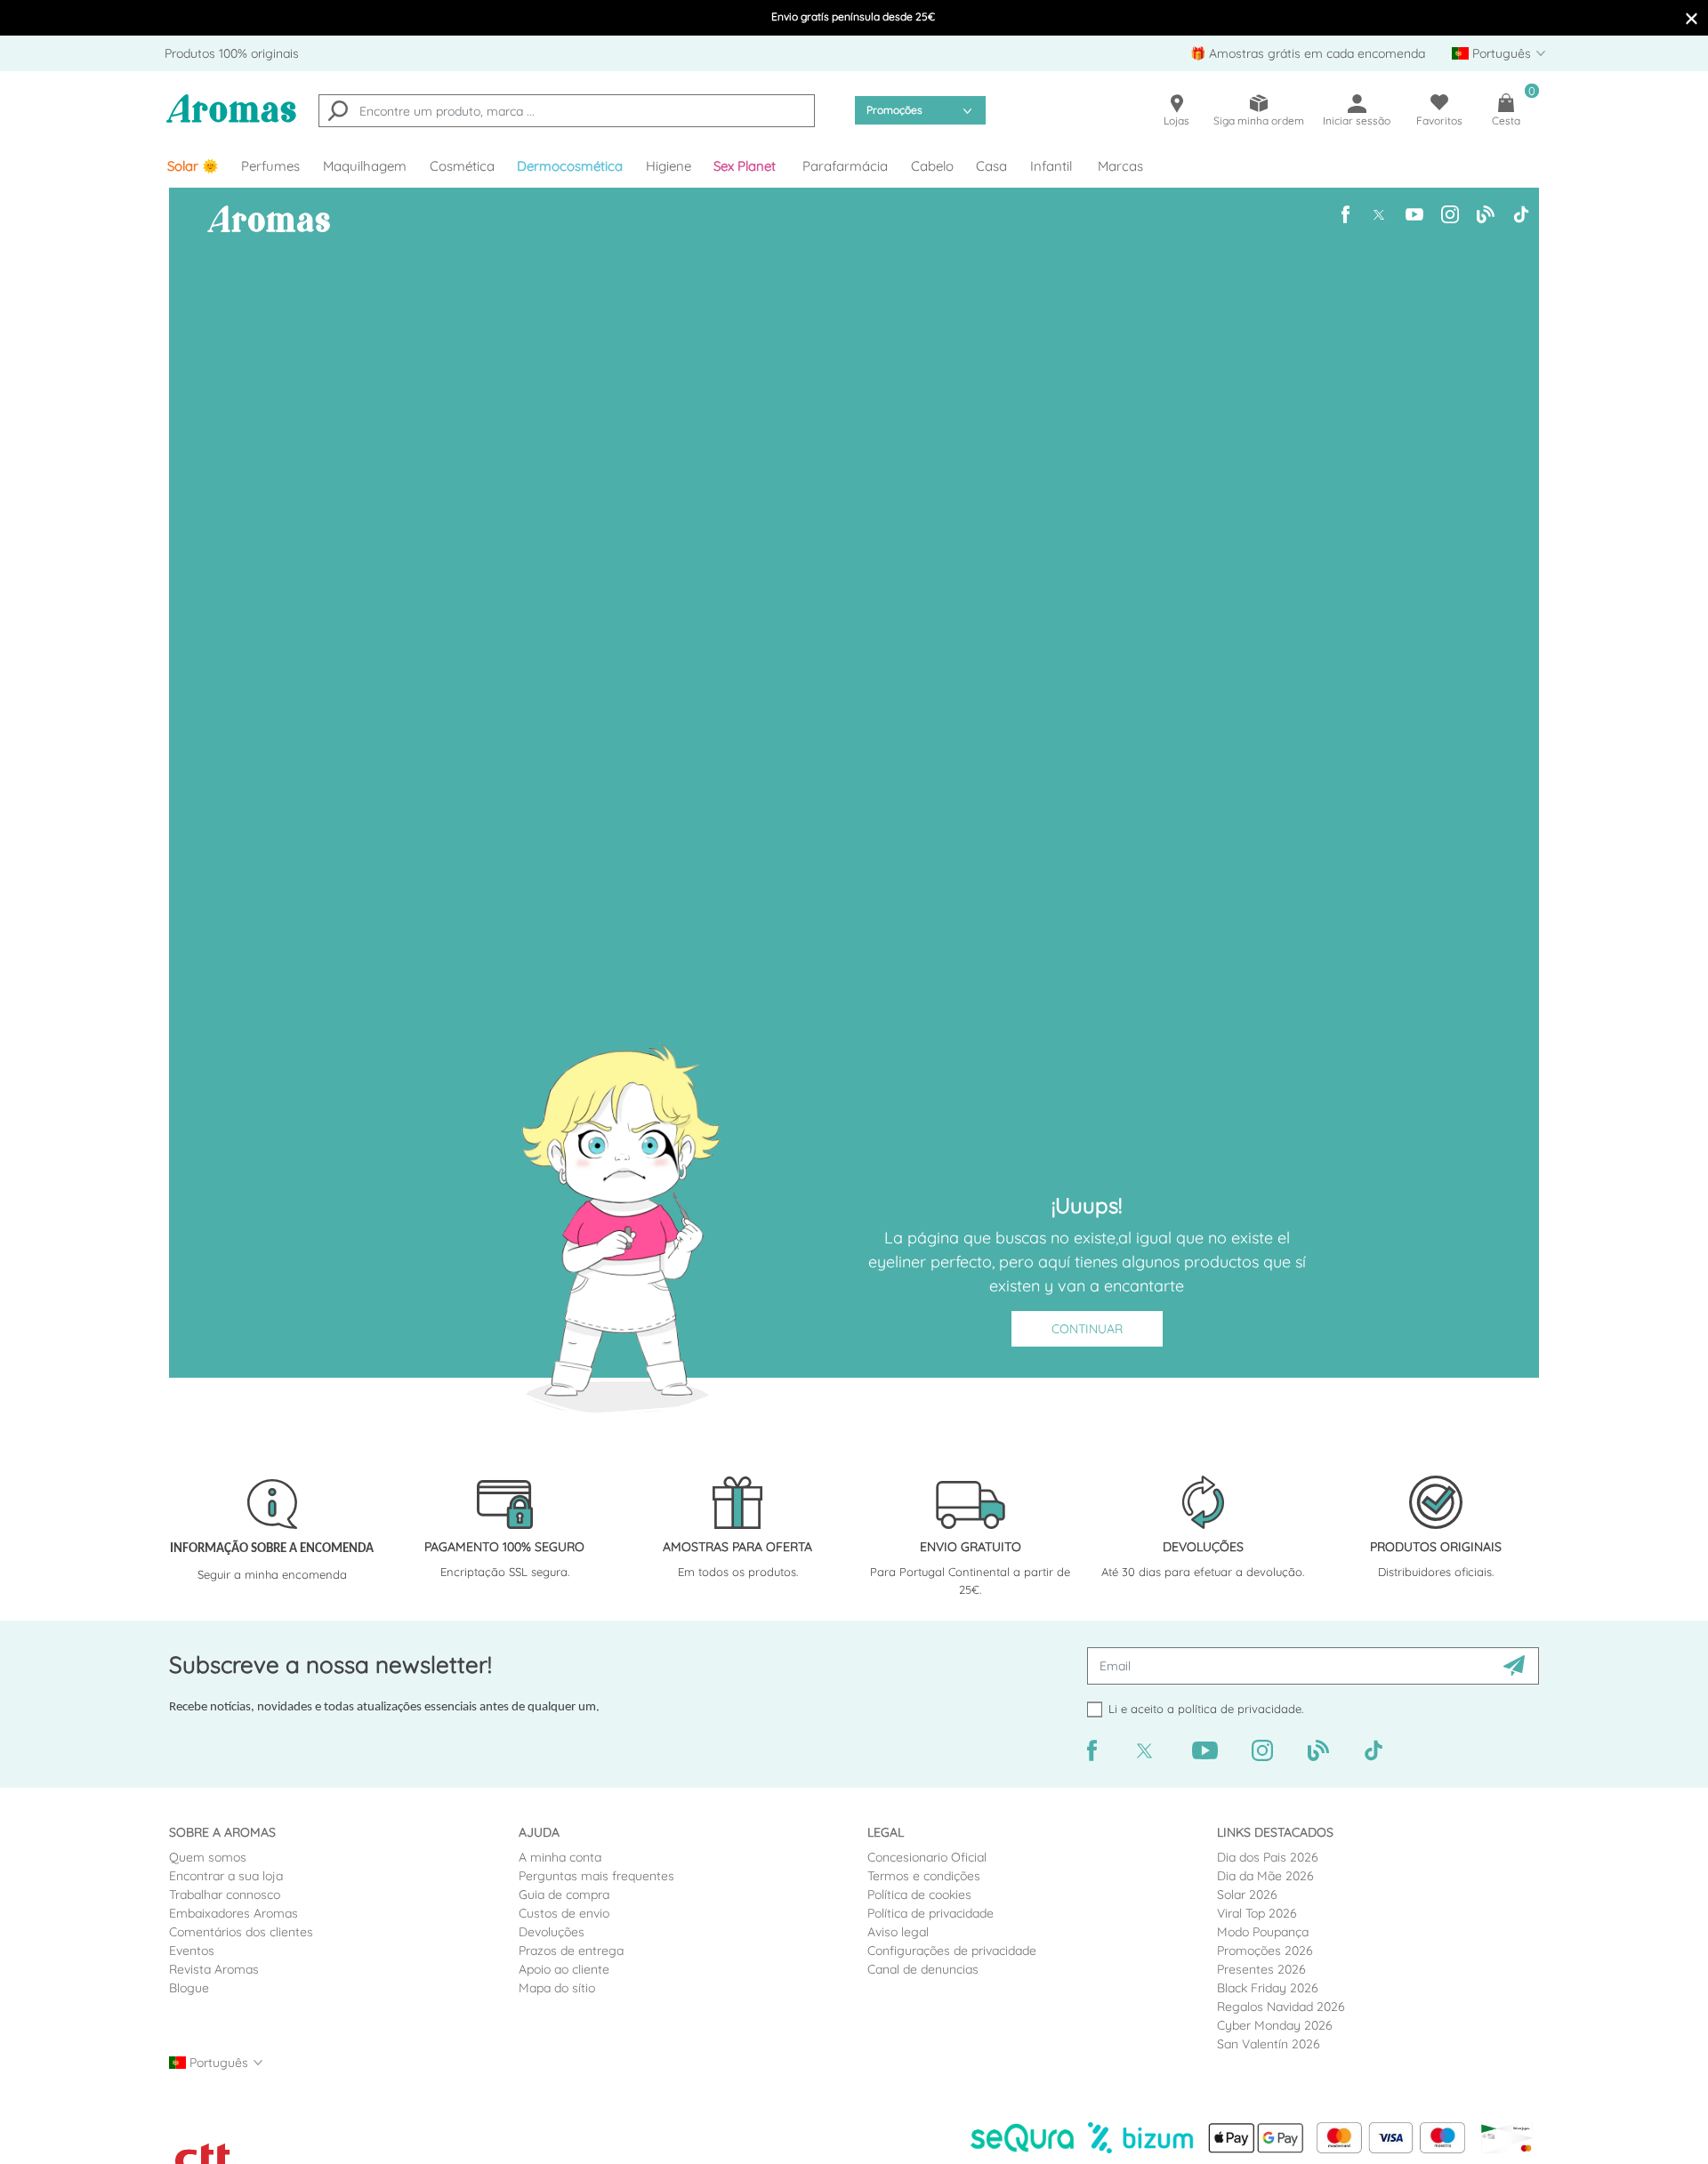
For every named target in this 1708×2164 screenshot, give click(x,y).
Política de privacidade (931, 1913)
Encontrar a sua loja (226, 1876)
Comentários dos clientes (241, 1932)
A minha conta (560, 1857)
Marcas (1120, 166)
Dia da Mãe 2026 (1265, 1876)
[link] (193, 166)
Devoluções (552, 1932)
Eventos (192, 1951)
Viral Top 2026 (1257, 1913)
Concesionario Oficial (927, 1857)
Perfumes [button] (270, 166)
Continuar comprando (1087, 1334)
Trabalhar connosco (225, 1895)
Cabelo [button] (932, 166)
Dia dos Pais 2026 (1268, 1857)
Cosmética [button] (462, 166)
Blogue (189, 1988)
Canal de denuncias (923, 1969)
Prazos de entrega (571, 1951)
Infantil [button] (1051, 166)
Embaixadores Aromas (234, 1913)
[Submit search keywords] (338, 113)
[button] (747, 166)
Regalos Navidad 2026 (1281, 2007)
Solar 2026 (1247, 1895)
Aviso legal (898, 1932)
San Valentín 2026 (1269, 2044)
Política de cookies (919, 1895)
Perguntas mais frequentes (596, 1876)
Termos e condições (924, 1876)
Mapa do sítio (557, 1988)
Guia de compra (564, 1895)
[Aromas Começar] (231, 120)
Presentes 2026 (1261, 1969)
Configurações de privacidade (952, 1951)
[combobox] (567, 111)
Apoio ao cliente (564, 1969)
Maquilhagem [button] (365, 166)
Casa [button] (991, 166)
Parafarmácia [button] (845, 166)
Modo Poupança (1263, 1932)
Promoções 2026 (1265, 1951)
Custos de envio (564, 1913)
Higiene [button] (669, 166)
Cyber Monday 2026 (1275, 2025)
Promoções (894, 110)
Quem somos (208, 1857)
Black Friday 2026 (1268, 1988)
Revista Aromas (214, 1969)
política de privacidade (1240, 1709)
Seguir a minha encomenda (272, 1574)
